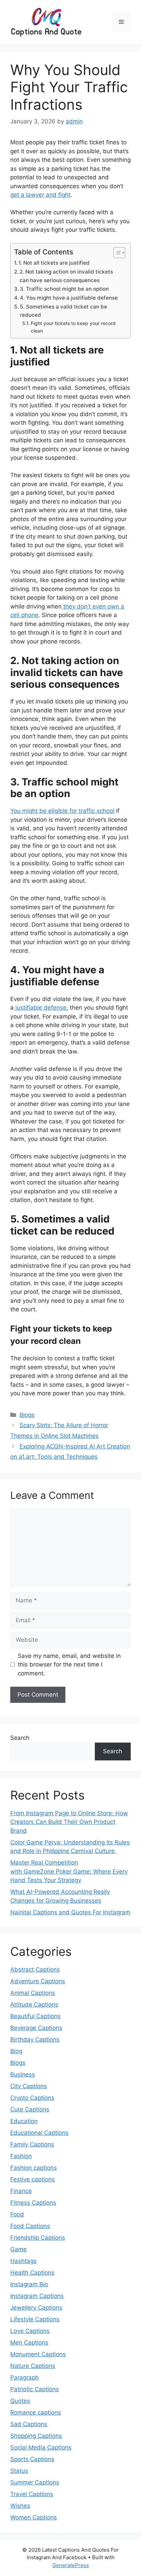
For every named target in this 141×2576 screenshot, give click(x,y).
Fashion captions (34, 2168)
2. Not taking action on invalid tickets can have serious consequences (66, 276)
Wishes (20, 2506)
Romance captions (36, 2412)
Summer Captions (35, 2482)
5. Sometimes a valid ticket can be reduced (63, 311)
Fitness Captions (33, 2203)
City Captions (29, 2086)
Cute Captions (30, 2109)
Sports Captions (32, 2459)
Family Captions (32, 2144)
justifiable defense (40, 1008)
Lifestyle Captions (35, 2319)
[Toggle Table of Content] (116, 253)
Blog (16, 2051)
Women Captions (34, 2517)
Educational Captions (39, 2133)
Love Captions (30, 2331)
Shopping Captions (36, 2436)
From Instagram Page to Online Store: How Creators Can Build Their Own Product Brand (69, 1822)
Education (24, 2121)
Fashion (21, 2156)
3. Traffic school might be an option (64, 289)
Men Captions (29, 2343)
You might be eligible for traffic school (62, 811)
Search (20, 1738)
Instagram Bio (29, 2284)
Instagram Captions (37, 2296)
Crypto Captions (32, 2098)
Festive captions (33, 2179)
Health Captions (32, 2273)
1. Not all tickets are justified (54, 263)
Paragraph (24, 2378)
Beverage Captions (36, 2028)
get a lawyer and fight (40, 195)
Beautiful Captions (35, 2016)
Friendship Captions (38, 2238)
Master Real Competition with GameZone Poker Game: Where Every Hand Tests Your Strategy (69, 1871)
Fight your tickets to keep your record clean (73, 327)
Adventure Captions (38, 1981)
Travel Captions (32, 2494)
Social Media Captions (41, 2447)
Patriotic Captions (35, 2389)
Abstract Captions (35, 1970)
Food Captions (30, 2226)
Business (23, 2074)
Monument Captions (38, 2354)
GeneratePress (71, 2565)
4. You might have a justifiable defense (69, 298)
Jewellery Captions (36, 2308)
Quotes (20, 2401)
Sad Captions (29, 2424)
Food (17, 2214)
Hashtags (23, 2261)
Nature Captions (33, 2366)
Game (18, 2249)
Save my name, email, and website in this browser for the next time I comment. (69, 1665)
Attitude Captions (34, 2005)
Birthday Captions (35, 2039)
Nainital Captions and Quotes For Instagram (70, 1912)
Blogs (27, 1415)
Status (19, 2471)
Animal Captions (33, 1993)
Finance (21, 2191)
